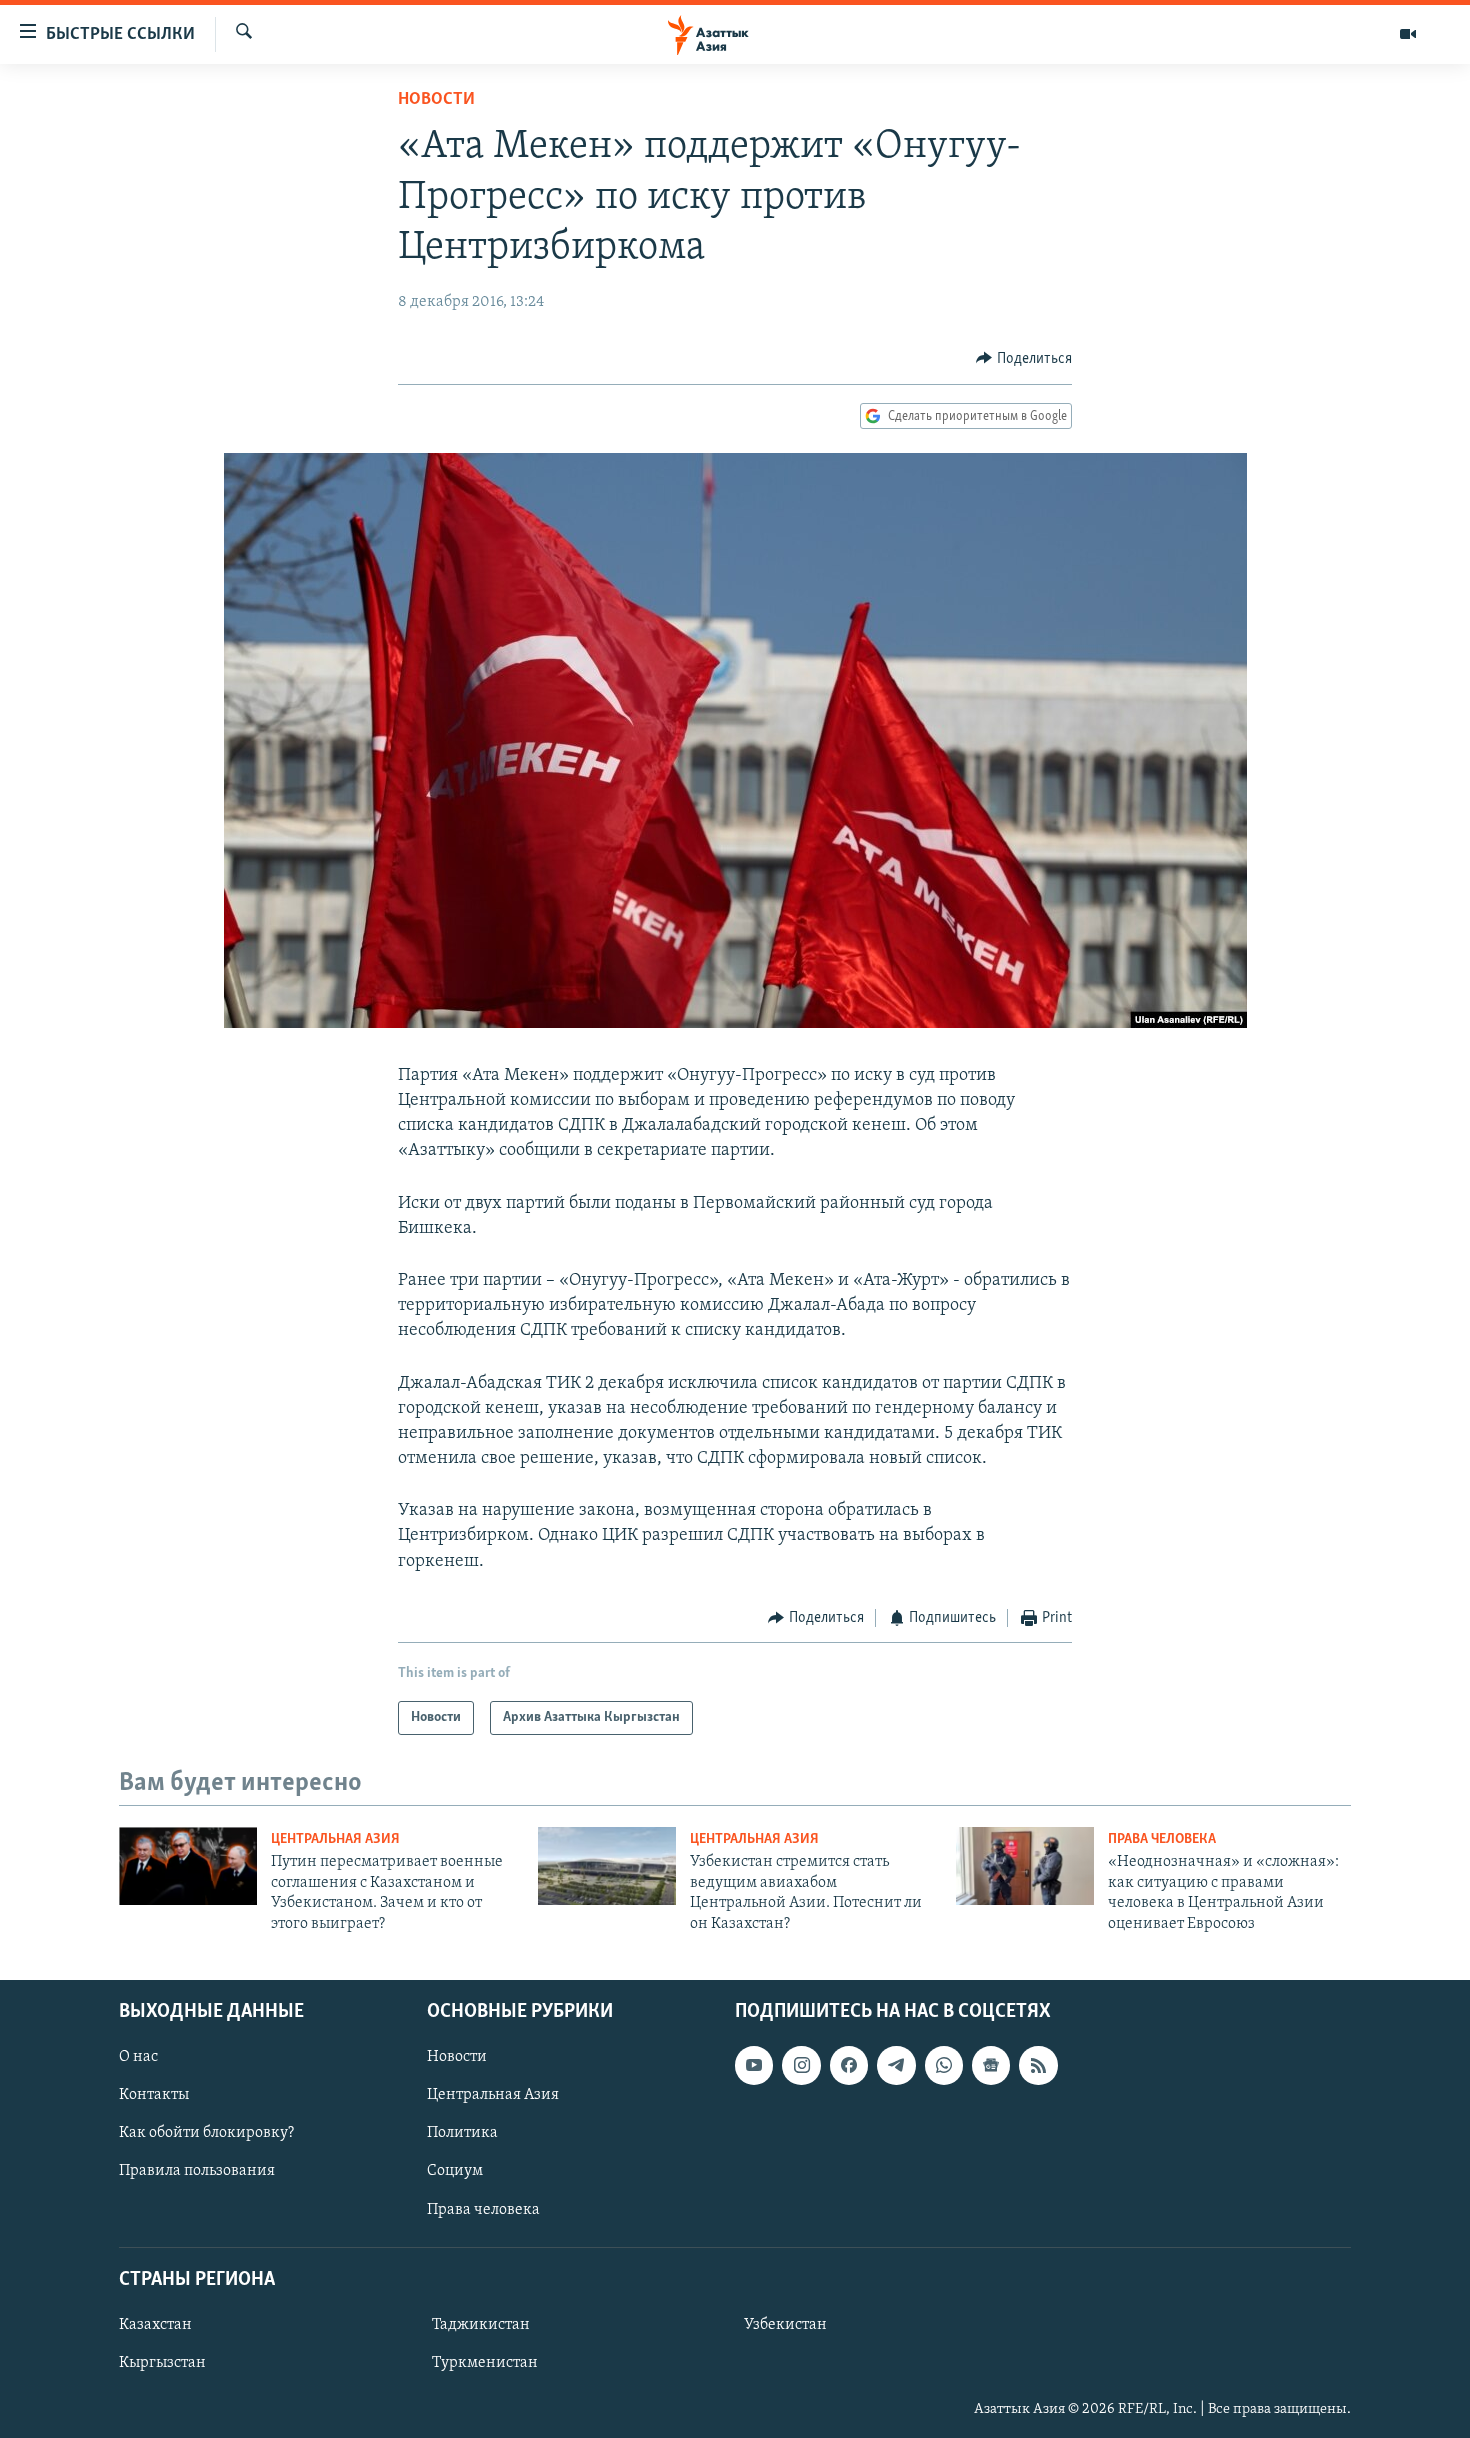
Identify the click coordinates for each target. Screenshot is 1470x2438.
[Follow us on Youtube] (754, 2065)
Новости (436, 100)
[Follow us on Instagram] (801, 2065)
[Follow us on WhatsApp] (944, 2065)
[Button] (1024, 359)
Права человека (1162, 1839)
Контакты (154, 2095)
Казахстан (155, 2325)
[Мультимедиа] (1408, 34)
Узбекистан (785, 2325)
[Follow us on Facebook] (849, 2065)
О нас (138, 2057)
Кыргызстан (162, 2363)
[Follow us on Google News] (991, 2065)
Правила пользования (197, 2171)
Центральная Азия (335, 1839)
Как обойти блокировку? (206, 2133)
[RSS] (1038, 2065)
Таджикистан (481, 2325)
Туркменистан (485, 2363)
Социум (455, 2171)
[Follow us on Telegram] (896, 2065)
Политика (462, 2133)
